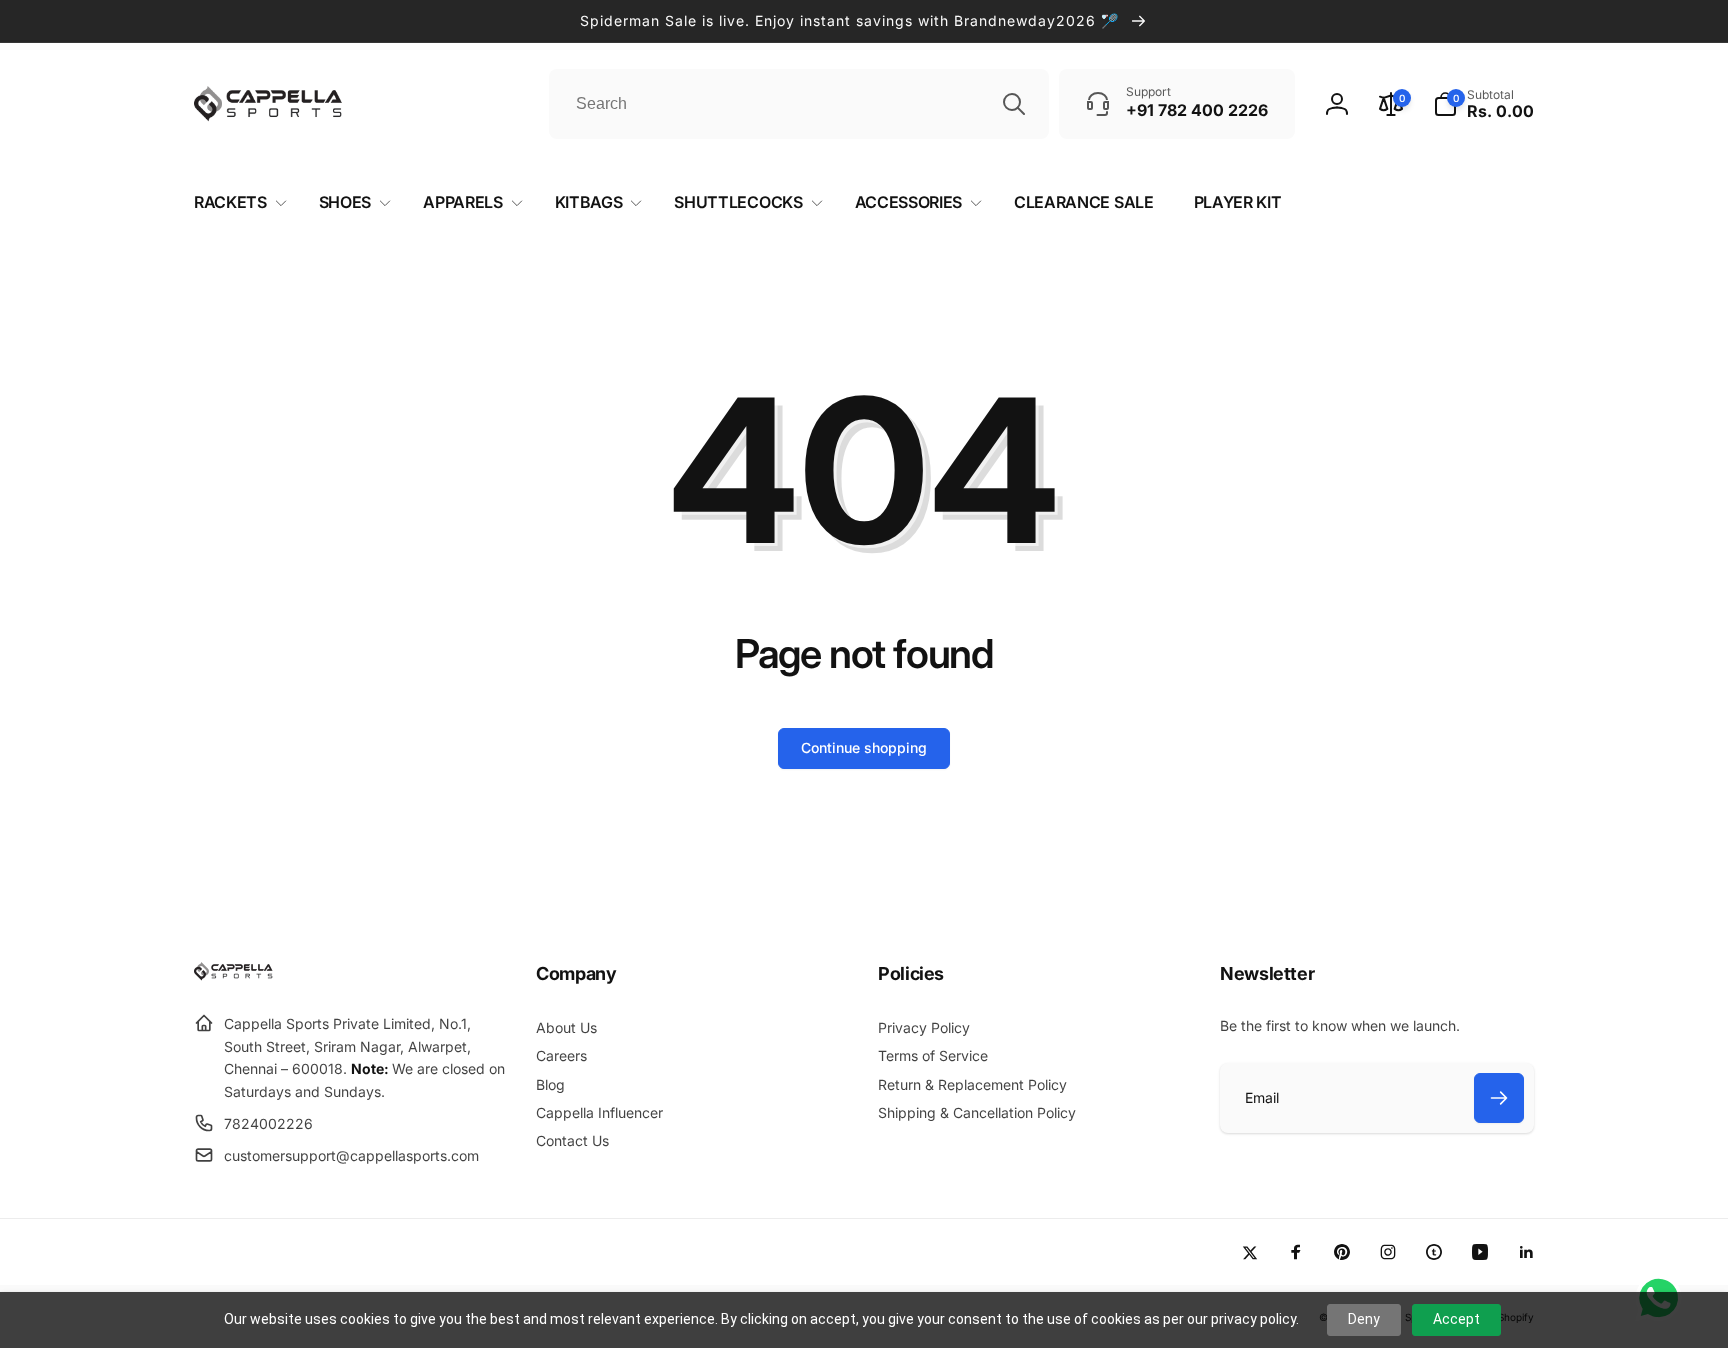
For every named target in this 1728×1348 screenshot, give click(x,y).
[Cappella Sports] (236, 975)
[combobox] (799, 104)
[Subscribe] (1499, 1098)
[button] (1483, 104)
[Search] (1014, 104)
